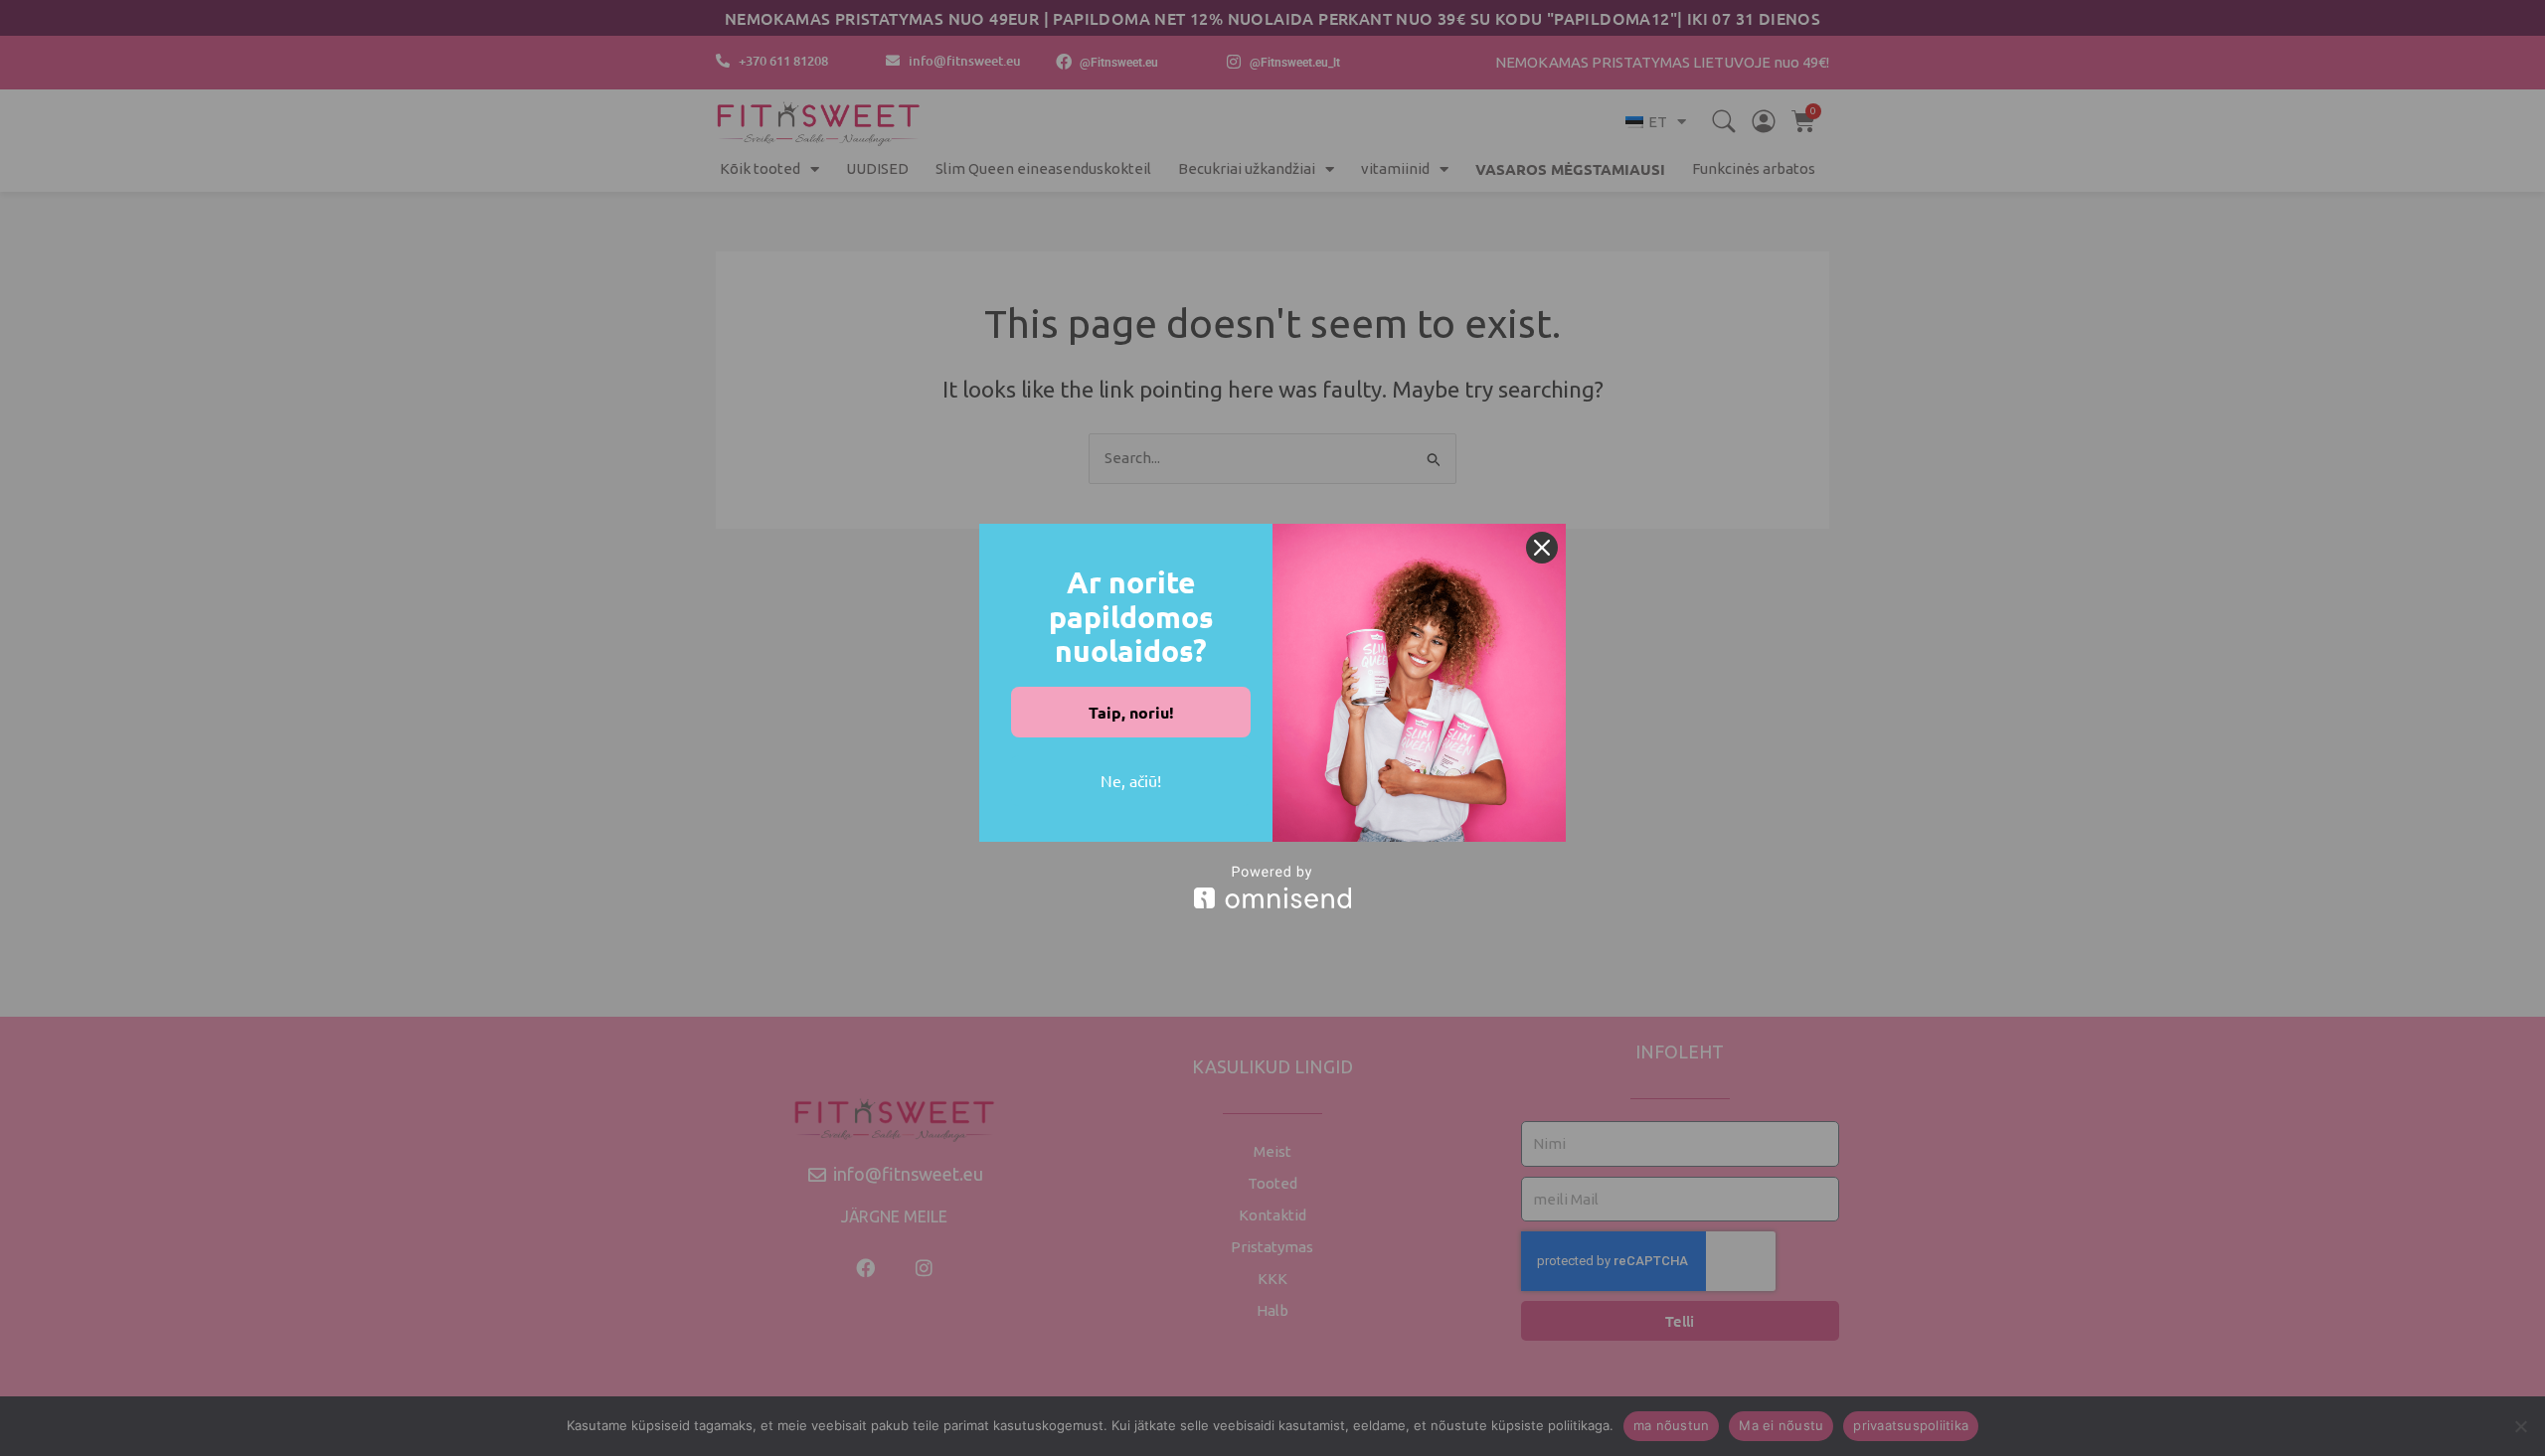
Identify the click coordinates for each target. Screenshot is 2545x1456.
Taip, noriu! (1131, 712)
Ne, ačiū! (1131, 780)
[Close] (1542, 548)
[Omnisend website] (1272, 887)
